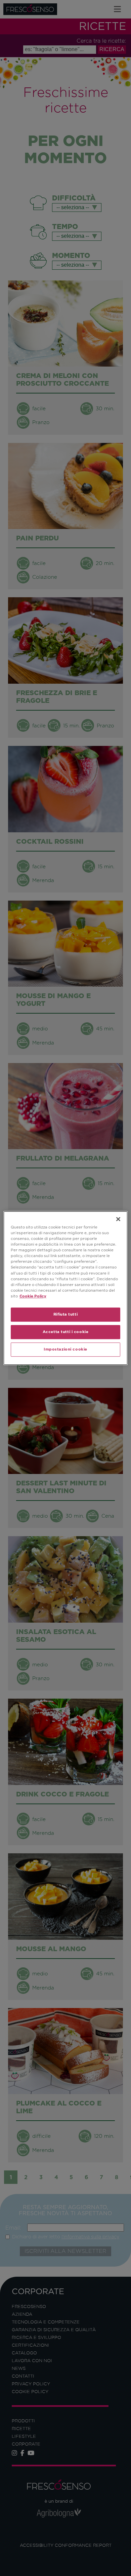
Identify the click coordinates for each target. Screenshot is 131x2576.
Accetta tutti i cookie (66, 1332)
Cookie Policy (33, 1296)
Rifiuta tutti (65, 1314)
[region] (66, 1288)
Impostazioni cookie (65, 1349)
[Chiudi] (118, 1219)
